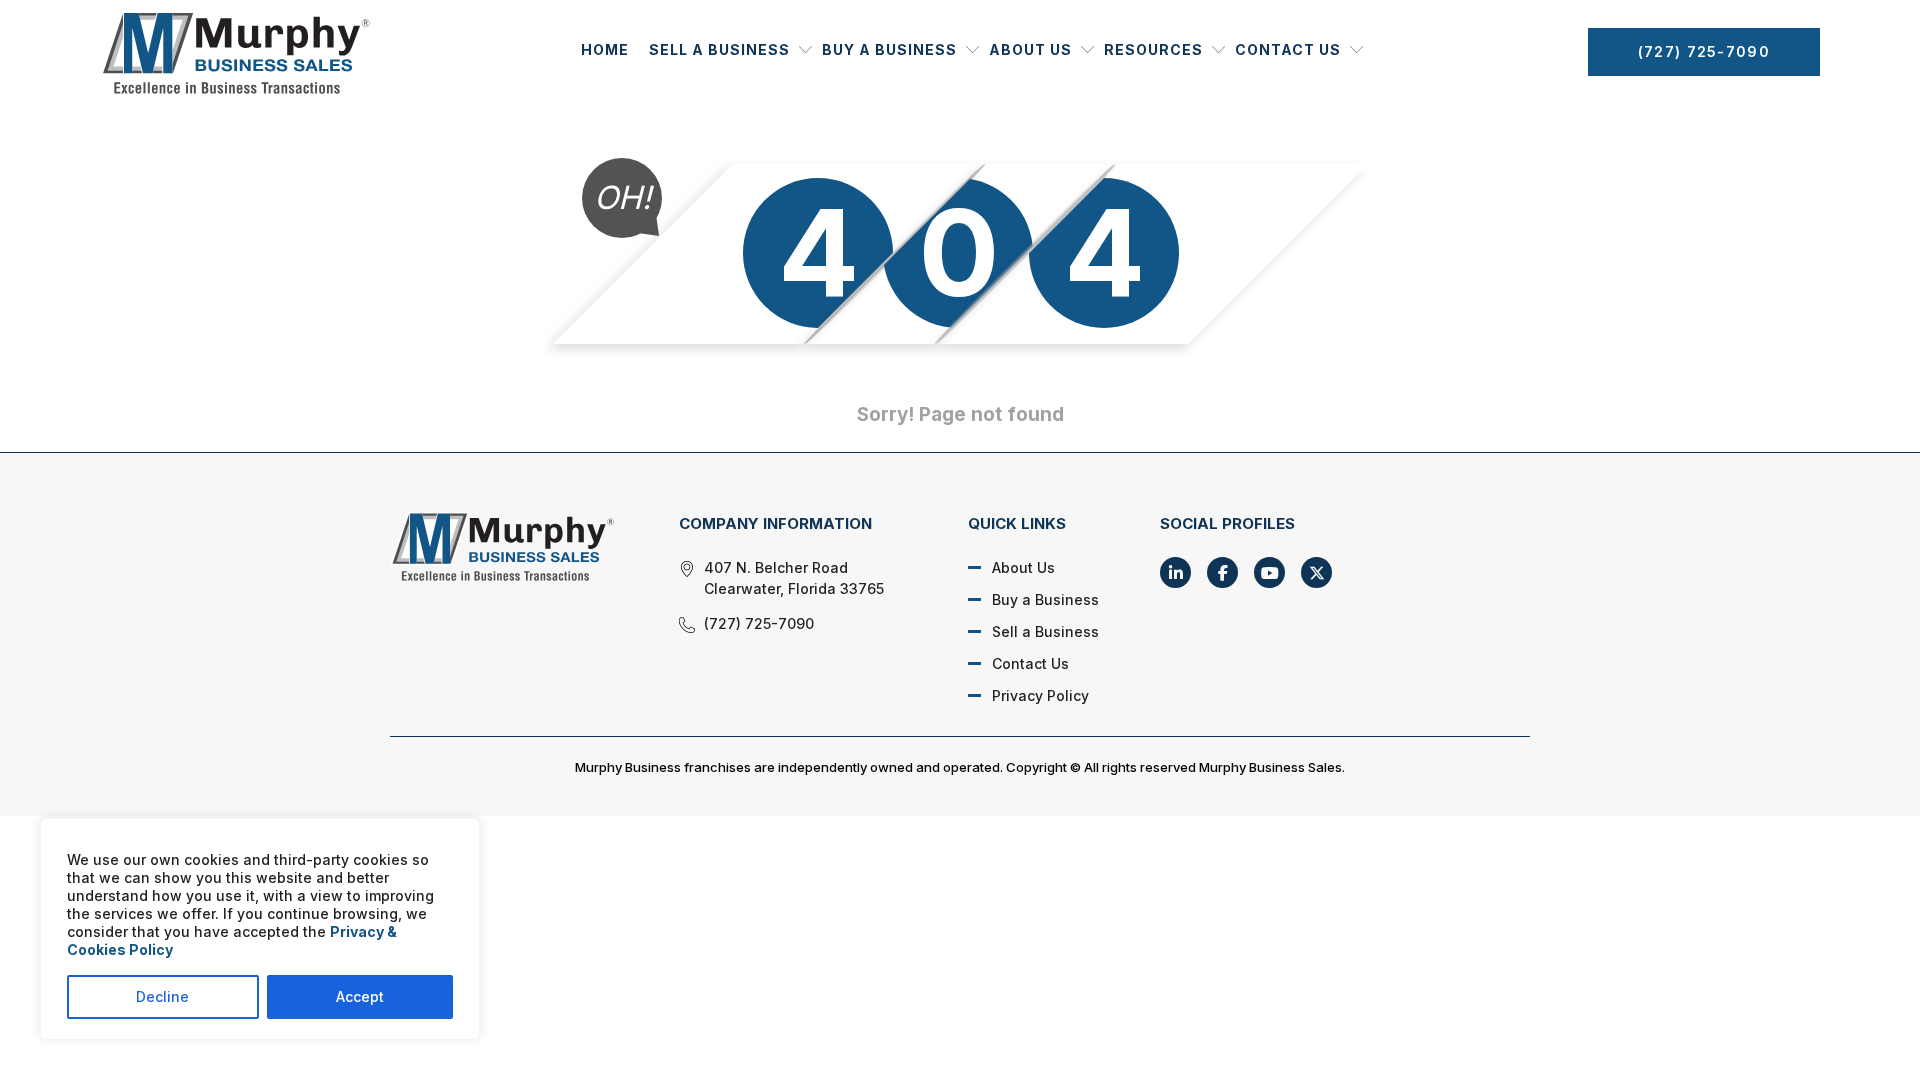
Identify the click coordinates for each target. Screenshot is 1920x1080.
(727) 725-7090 (1704, 51)
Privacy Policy (1040, 695)
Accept (360, 996)
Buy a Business (889, 49)
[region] (260, 929)
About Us (1030, 49)
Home (605, 49)
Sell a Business (719, 49)
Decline (162, 996)
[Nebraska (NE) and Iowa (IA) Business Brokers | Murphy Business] (512, 546)
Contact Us (1288, 49)
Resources (1153, 49)
